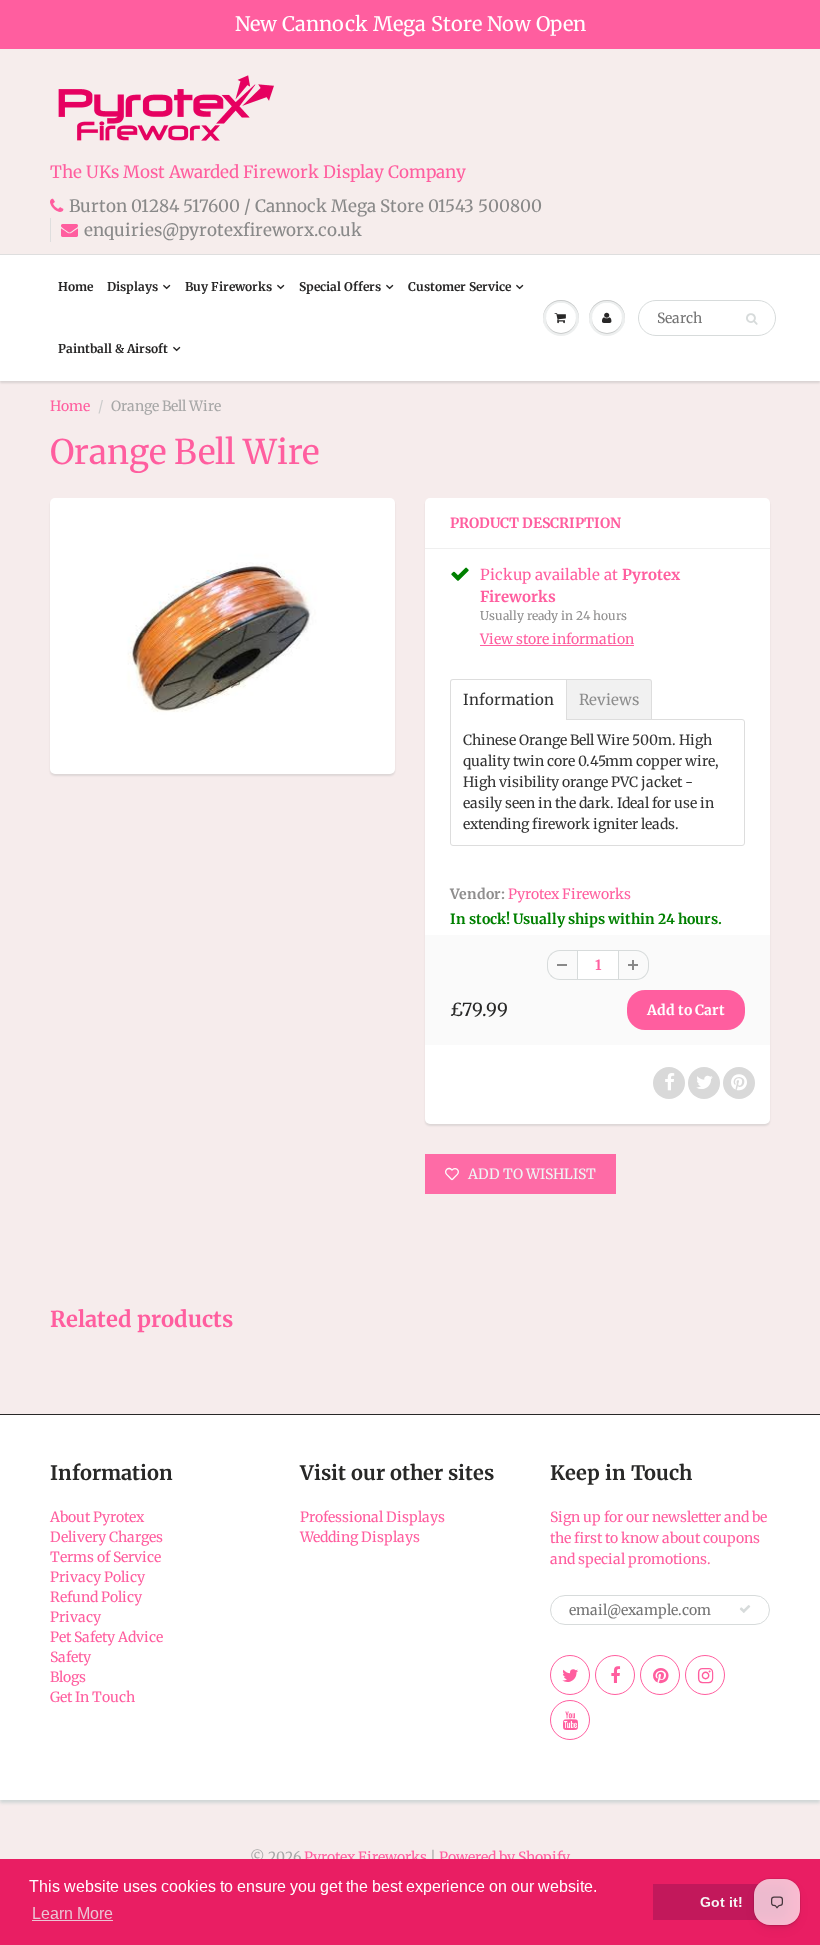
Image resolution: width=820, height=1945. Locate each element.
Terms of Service (105, 1557)
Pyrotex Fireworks (569, 894)
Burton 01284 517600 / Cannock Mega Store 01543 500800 (305, 206)
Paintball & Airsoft (113, 348)
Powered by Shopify (504, 1857)
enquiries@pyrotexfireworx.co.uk (223, 230)
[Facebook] (615, 1675)
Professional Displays (372, 1517)
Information (508, 699)
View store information (557, 639)
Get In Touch (92, 1697)
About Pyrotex (97, 1517)
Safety (70, 1657)
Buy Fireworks (228, 286)
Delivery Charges (106, 1537)
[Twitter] (570, 1675)
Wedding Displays (360, 1537)
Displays (132, 286)
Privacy (75, 1617)
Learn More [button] (72, 1913)
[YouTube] (570, 1720)
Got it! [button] (721, 1902)
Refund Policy (96, 1597)
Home (75, 286)
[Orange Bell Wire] (222, 633)
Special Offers (340, 286)
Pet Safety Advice (106, 1637)
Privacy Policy (97, 1577)
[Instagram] (705, 1675)
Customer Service (459, 286)
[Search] (751, 319)
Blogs (68, 1677)
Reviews (609, 699)
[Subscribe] (745, 1609)
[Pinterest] (660, 1675)
